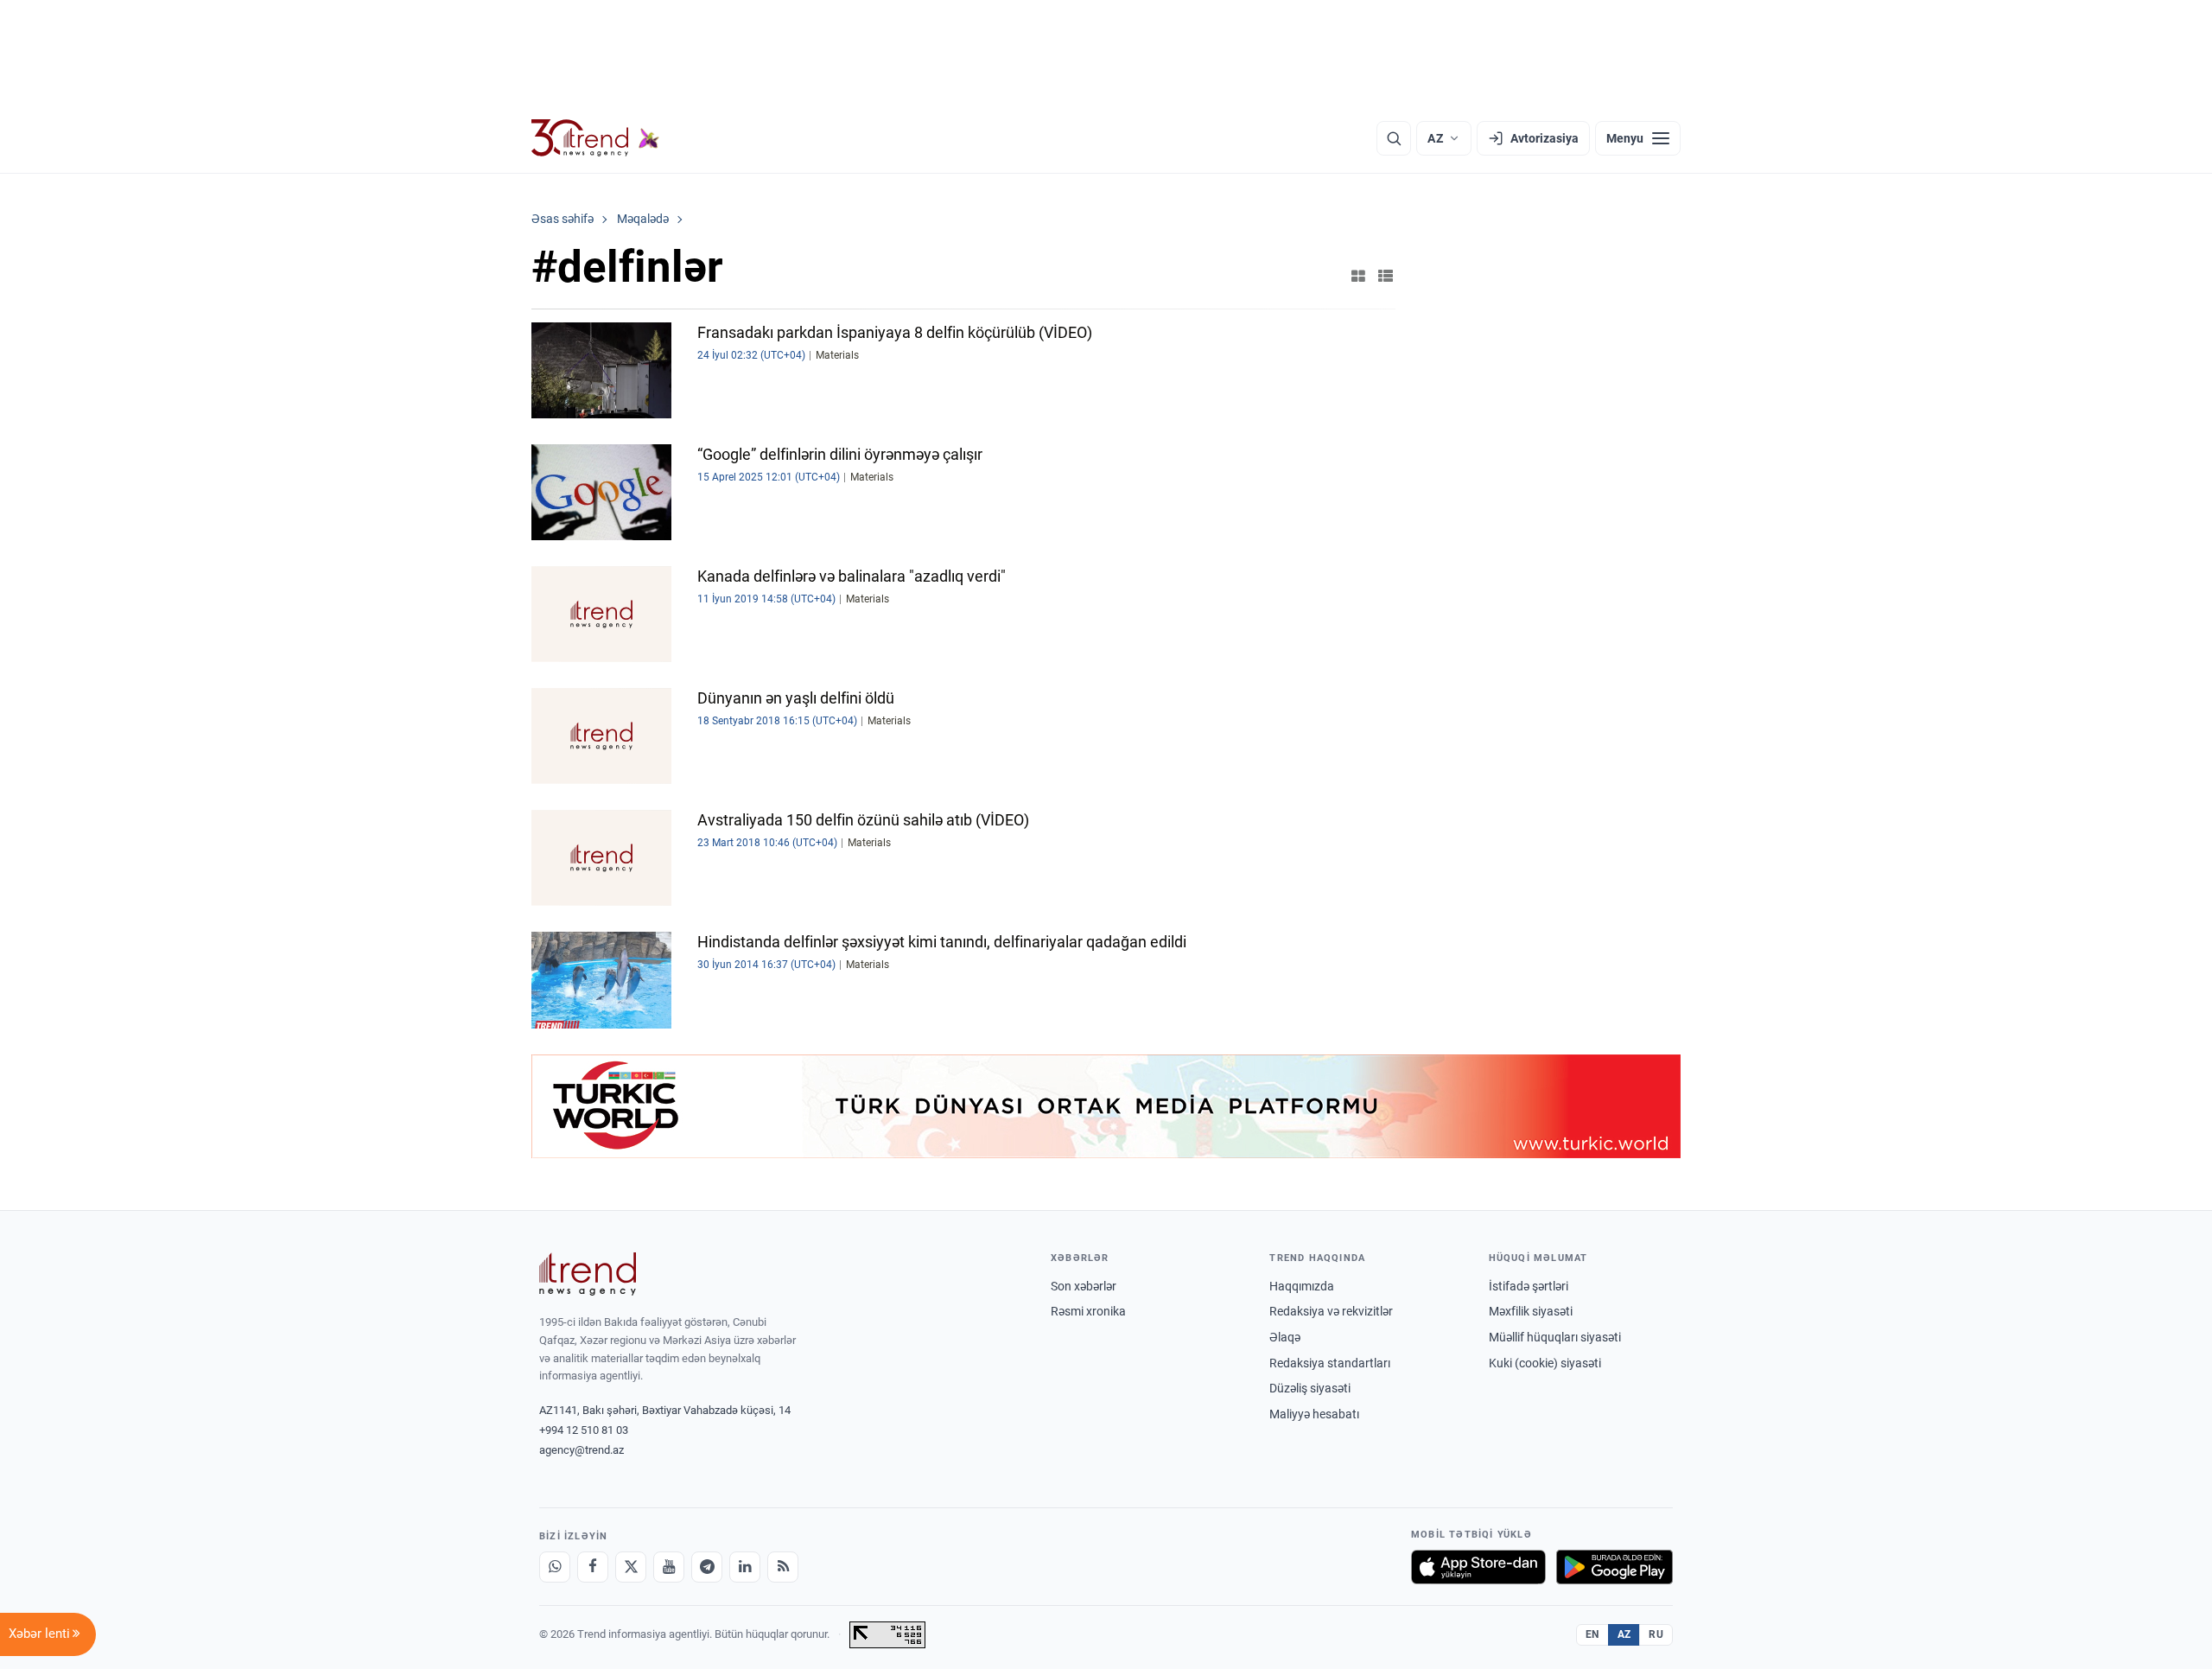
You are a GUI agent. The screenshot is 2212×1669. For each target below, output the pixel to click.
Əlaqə (1285, 1337)
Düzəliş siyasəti (1310, 1388)
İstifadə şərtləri (1529, 1286)
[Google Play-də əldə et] (1615, 1567)
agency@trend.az (582, 1450)
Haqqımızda (1302, 1286)
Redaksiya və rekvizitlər (1331, 1311)
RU (1656, 1634)
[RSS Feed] (783, 1567)
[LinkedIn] (745, 1567)
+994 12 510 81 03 (584, 1430)
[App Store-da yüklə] (1478, 1567)
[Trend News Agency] (588, 1274)
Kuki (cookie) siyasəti (1545, 1363)
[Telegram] (707, 1567)
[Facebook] (593, 1567)
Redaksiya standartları (1330, 1363)
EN (1592, 1634)
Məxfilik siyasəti (1531, 1311)
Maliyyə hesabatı (1314, 1414)
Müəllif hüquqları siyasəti (1555, 1337)
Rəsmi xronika (1088, 1311)
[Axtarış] (1394, 138)
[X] (631, 1567)
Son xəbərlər (1084, 1286)
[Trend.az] (595, 138)
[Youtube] (669, 1567)
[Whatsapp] (555, 1567)
